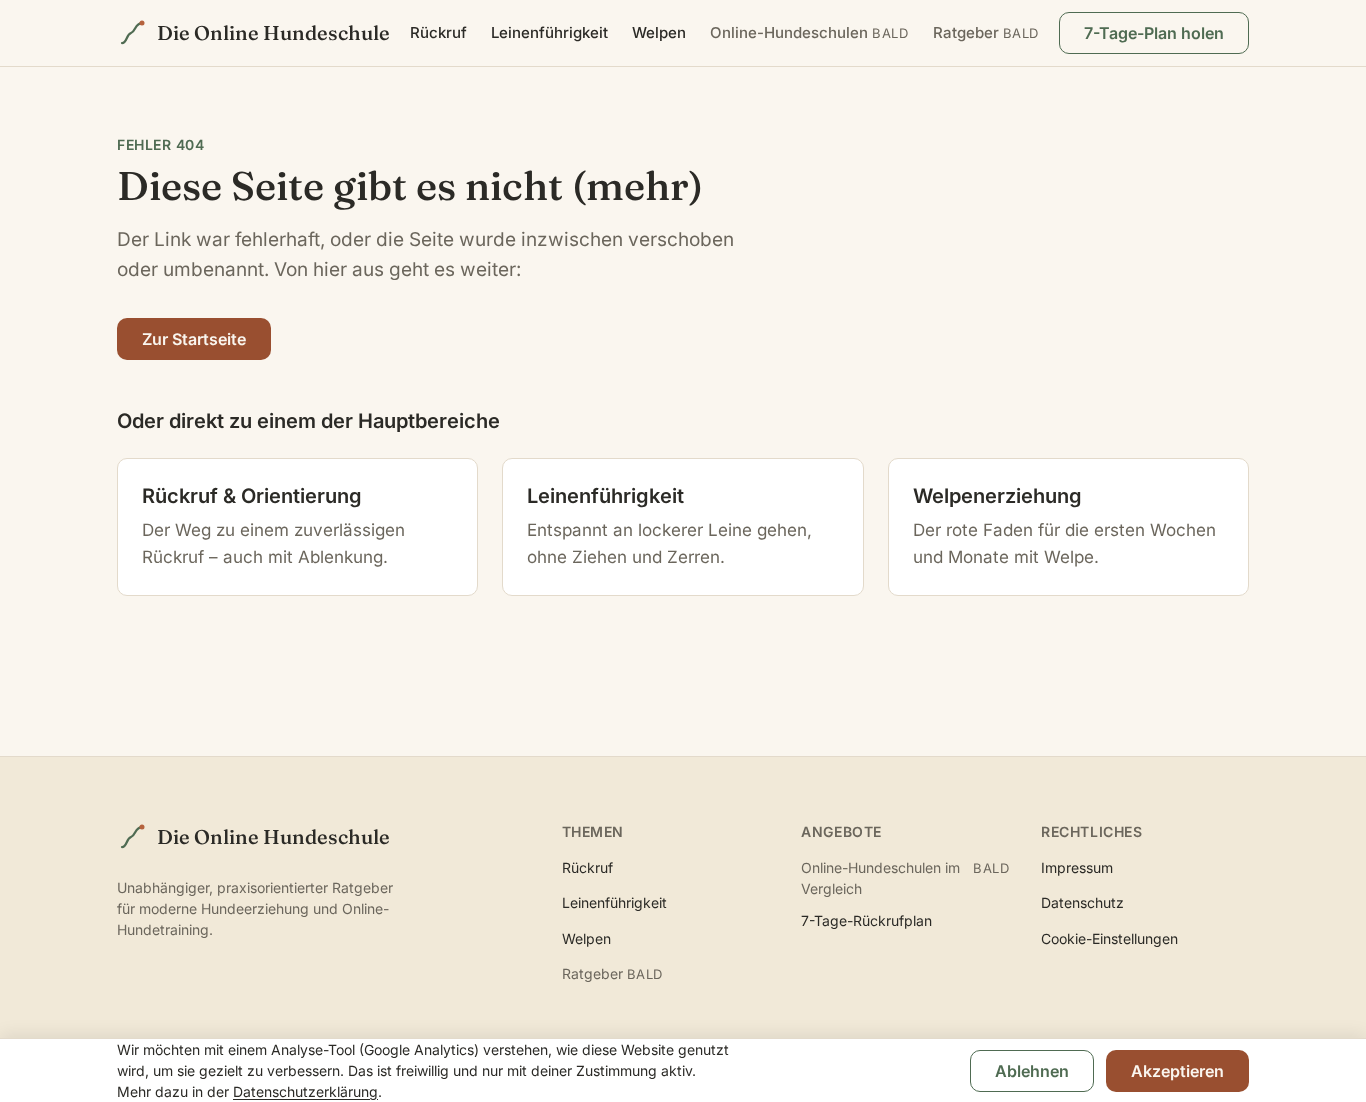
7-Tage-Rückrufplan (866, 920)
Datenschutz (1082, 902)
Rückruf (438, 32)
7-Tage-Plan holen (1154, 33)
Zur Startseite (194, 339)
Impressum (1077, 867)
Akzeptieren (1177, 1071)
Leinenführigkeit (549, 32)
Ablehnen (1032, 1071)
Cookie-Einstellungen (1109, 938)
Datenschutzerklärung (305, 1091)
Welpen (659, 32)
